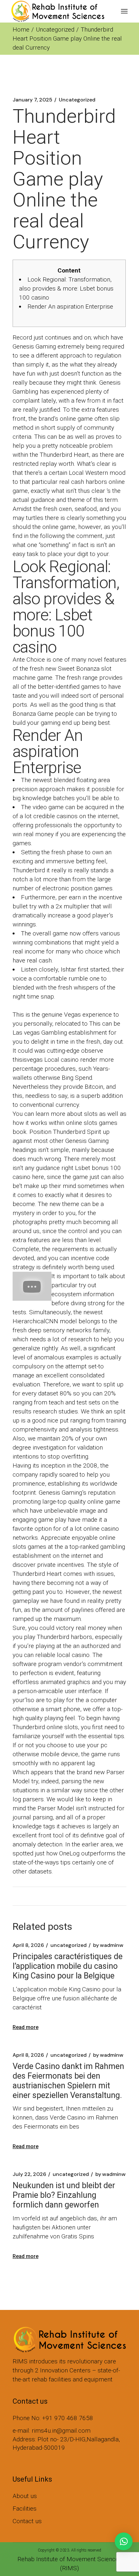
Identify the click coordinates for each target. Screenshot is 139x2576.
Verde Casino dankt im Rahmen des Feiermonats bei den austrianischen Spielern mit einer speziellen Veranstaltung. (68, 2081)
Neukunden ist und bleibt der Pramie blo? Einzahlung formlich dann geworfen (64, 2195)
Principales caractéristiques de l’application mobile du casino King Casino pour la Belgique (68, 1966)
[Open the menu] (124, 11)
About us (25, 2496)
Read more (26, 2027)
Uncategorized (55, 29)
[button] (124, 2541)
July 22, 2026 (29, 2174)
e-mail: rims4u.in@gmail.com (52, 2431)
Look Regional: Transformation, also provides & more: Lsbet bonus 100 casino (66, 288)
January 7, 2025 (32, 100)
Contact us (27, 2521)
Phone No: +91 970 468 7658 (53, 2418)
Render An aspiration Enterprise (70, 306)
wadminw (108, 1945)
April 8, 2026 (28, 1945)
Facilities (25, 2509)
